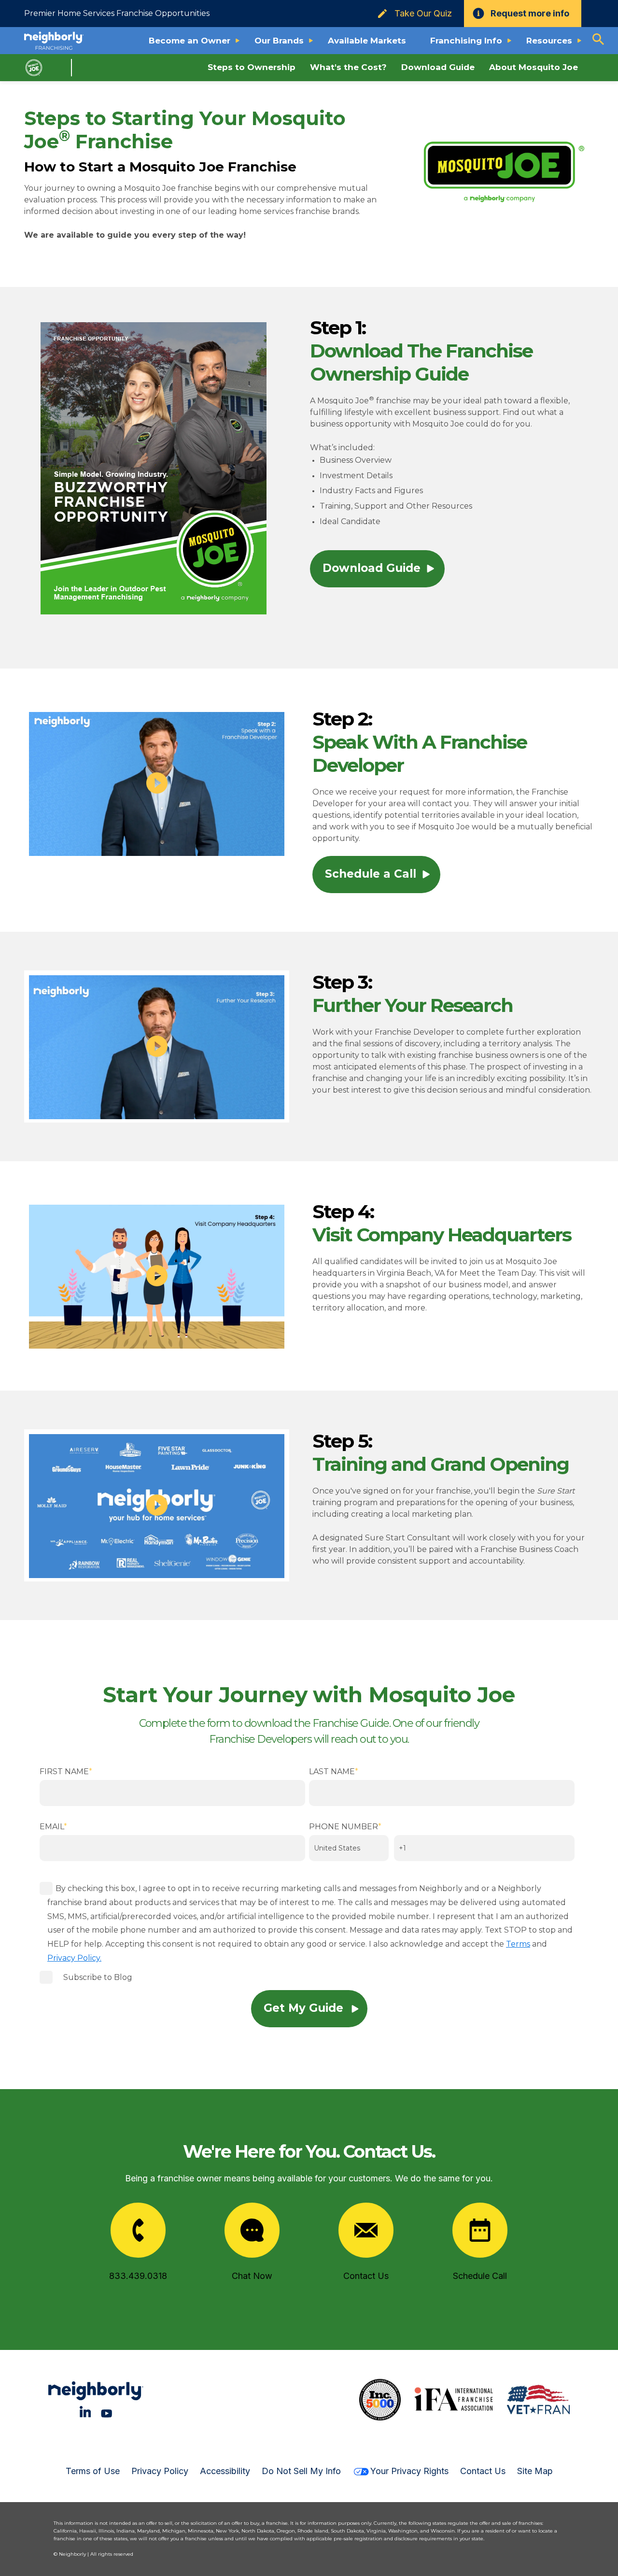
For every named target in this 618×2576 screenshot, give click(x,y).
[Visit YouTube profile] (106, 2412)
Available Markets (367, 41)
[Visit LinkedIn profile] (85, 2412)
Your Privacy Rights (409, 2471)
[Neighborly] (54, 41)
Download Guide (438, 67)
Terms (518, 1944)
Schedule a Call (371, 874)
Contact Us (483, 2471)
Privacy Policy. (74, 1958)
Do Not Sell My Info (301, 2471)
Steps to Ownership (252, 67)
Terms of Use (93, 2471)
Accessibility (225, 2471)
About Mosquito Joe (534, 67)
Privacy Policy (160, 2471)
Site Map (535, 2471)
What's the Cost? (348, 67)
